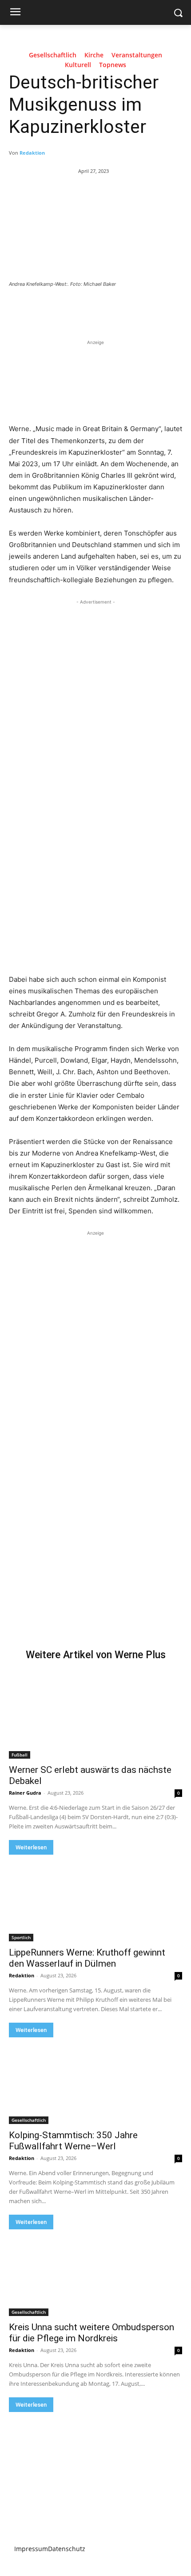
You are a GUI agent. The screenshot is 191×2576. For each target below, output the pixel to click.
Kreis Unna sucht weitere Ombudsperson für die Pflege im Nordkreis (92, 2333)
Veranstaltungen (137, 55)
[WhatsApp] (107, 308)
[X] (66, 308)
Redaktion (32, 153)
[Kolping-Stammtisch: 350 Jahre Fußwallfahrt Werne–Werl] (95, 2081)
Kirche (94, 55)
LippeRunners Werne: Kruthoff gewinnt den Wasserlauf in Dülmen (87, 1958)
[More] (128, 308)
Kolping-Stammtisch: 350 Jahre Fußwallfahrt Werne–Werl (73, 2141)
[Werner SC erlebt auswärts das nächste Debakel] (95, 1715)
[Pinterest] (87, 308)
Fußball (20, 1755)
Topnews (113, 65)
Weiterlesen (31, 1847)
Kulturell (78, 65)
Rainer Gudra (25, 1793)
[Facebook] (46, 308)
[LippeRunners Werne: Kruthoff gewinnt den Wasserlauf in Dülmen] (95, 1898)
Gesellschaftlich (53, 55)
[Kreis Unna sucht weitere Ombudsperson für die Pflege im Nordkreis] (95, 2273)
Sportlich (21, 1937)
